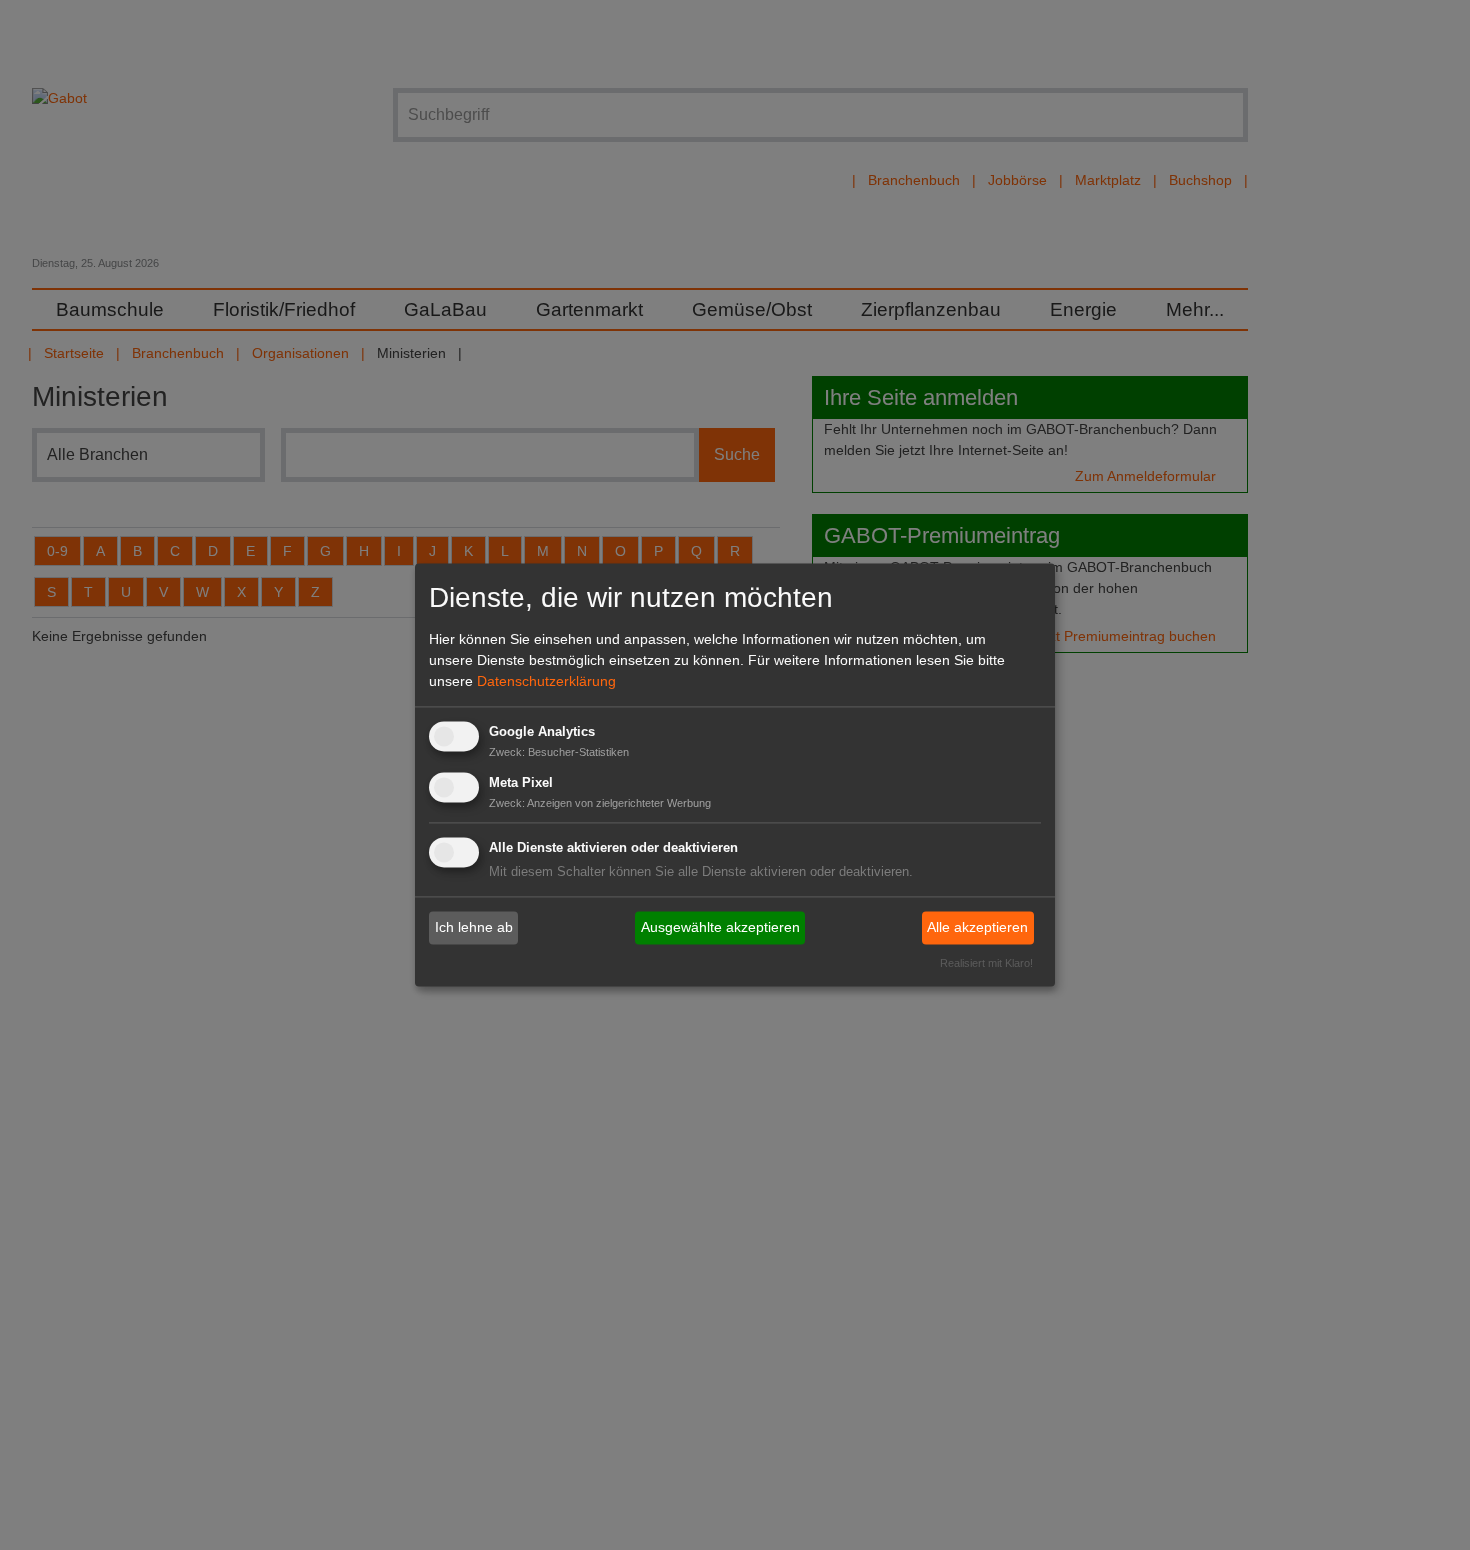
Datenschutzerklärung (546, 681)
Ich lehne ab (474, 927)
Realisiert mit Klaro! (986, 964)
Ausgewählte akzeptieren (720, 927)
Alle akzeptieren (977, 927)
